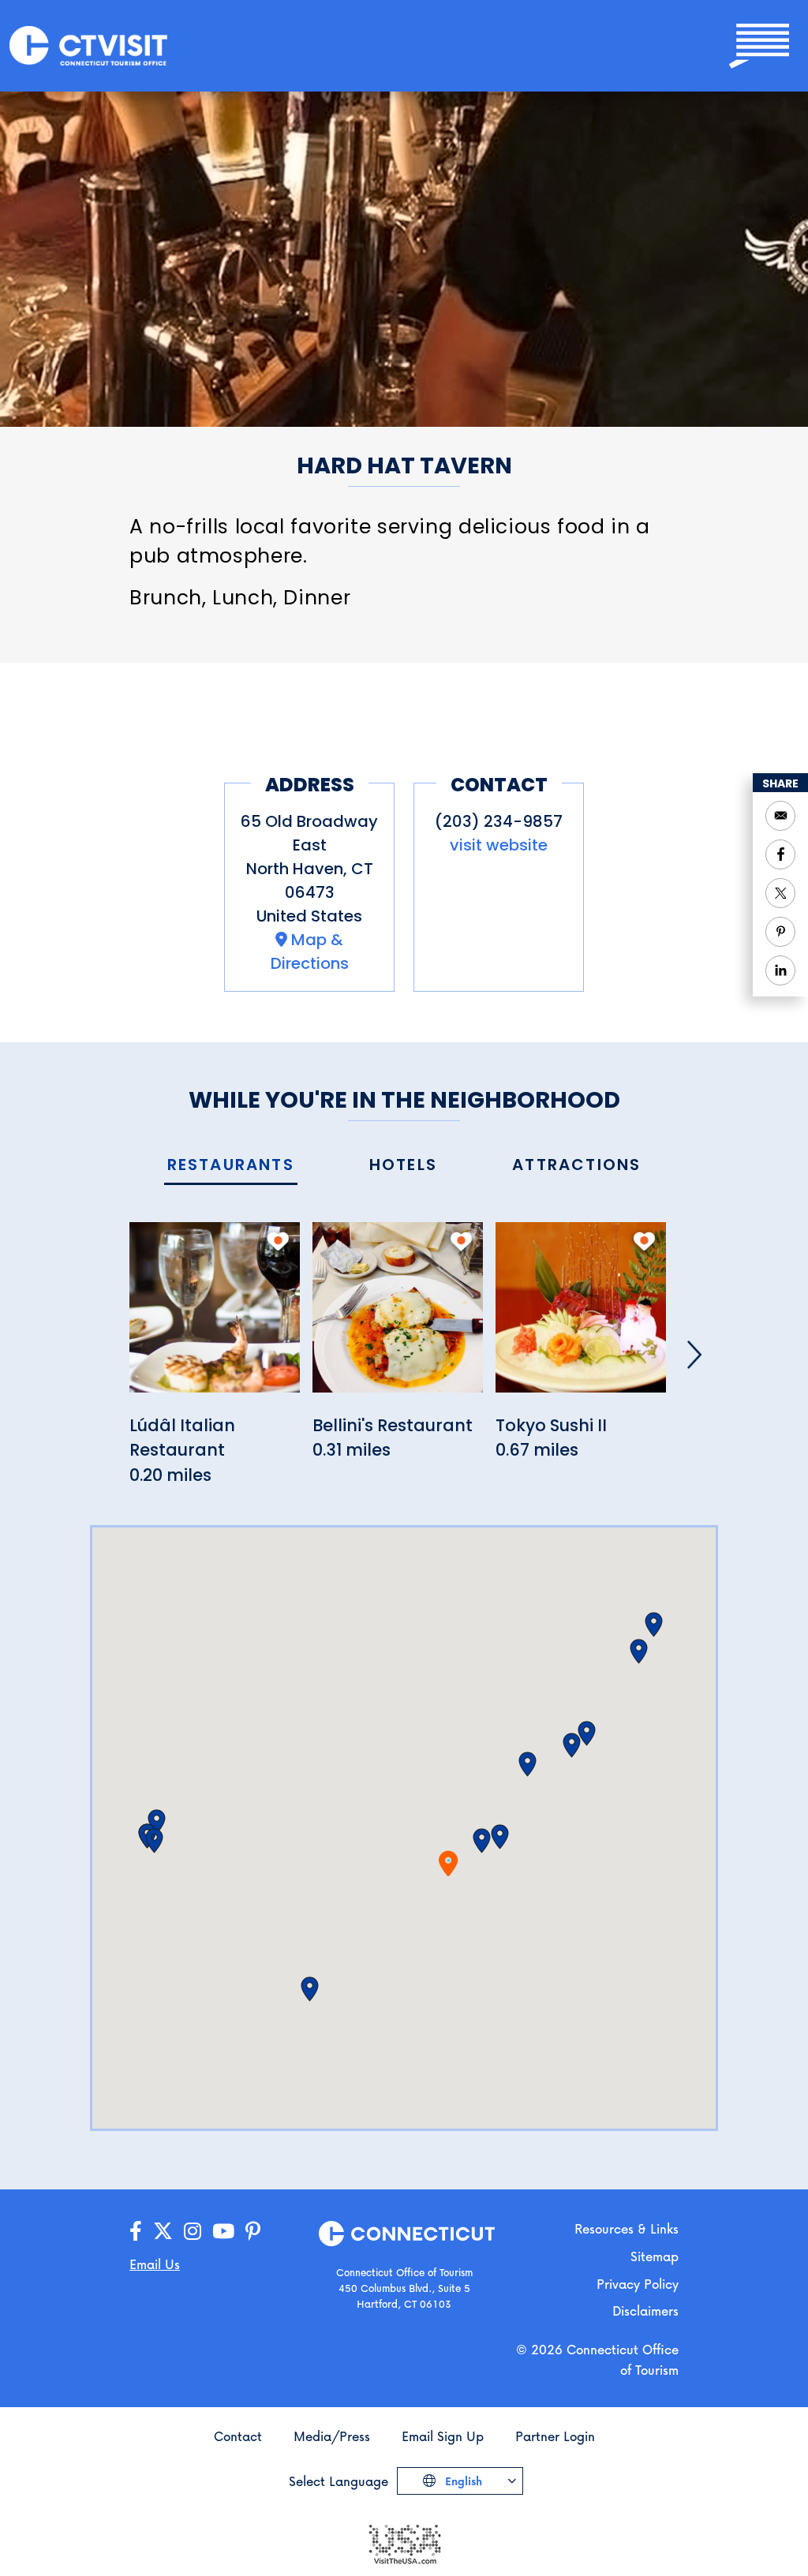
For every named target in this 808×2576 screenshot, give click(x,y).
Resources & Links (627, 2228)
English (462, 2481)
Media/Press (332, 2436)
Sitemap (655, 2256)
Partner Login (555, 2436)
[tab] (231, 1166)
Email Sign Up (443, 2436)
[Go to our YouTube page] (223, 2232)
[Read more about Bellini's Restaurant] (398, 1316)
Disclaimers (645, 2311)
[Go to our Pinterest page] (253, 2232)
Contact (238, 2436)
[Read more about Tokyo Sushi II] (581, 1316)
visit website (499, 845)
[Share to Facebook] (780, 854)
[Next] (694, 1355)
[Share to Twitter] (780, 893)
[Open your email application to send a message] (780, 816)
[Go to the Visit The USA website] (404, 2542)
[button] (482, 1841)
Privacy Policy (638, 2284)
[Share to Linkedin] (780, 970)
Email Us (155, 2264)
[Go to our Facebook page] (136, 2232)
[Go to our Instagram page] (193, 2232)
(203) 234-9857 (499, 821)
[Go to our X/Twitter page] (163, 2232)
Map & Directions (310, 952)
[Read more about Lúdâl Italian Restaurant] (215, 1316)
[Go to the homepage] (88, 45)
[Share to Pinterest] (780, 932)
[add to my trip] (278, 1241)
